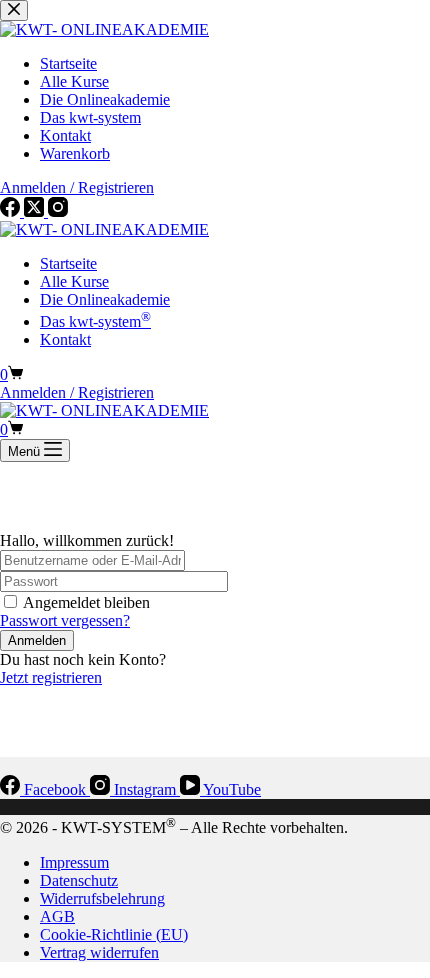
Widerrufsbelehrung (102, 898)
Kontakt (65, 339)
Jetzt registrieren (51, 677)
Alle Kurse (74, 281)
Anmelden (37, 640)
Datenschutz (79, 880)
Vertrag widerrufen (99, 952)
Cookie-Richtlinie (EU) (114, 934)
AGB (57, 916)
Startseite (68, 263)
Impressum (74, 862)
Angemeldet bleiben (86, 602)
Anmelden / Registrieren (77, 392)
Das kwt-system (95, 321)
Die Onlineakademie (105, 299)
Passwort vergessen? (65, 620)
